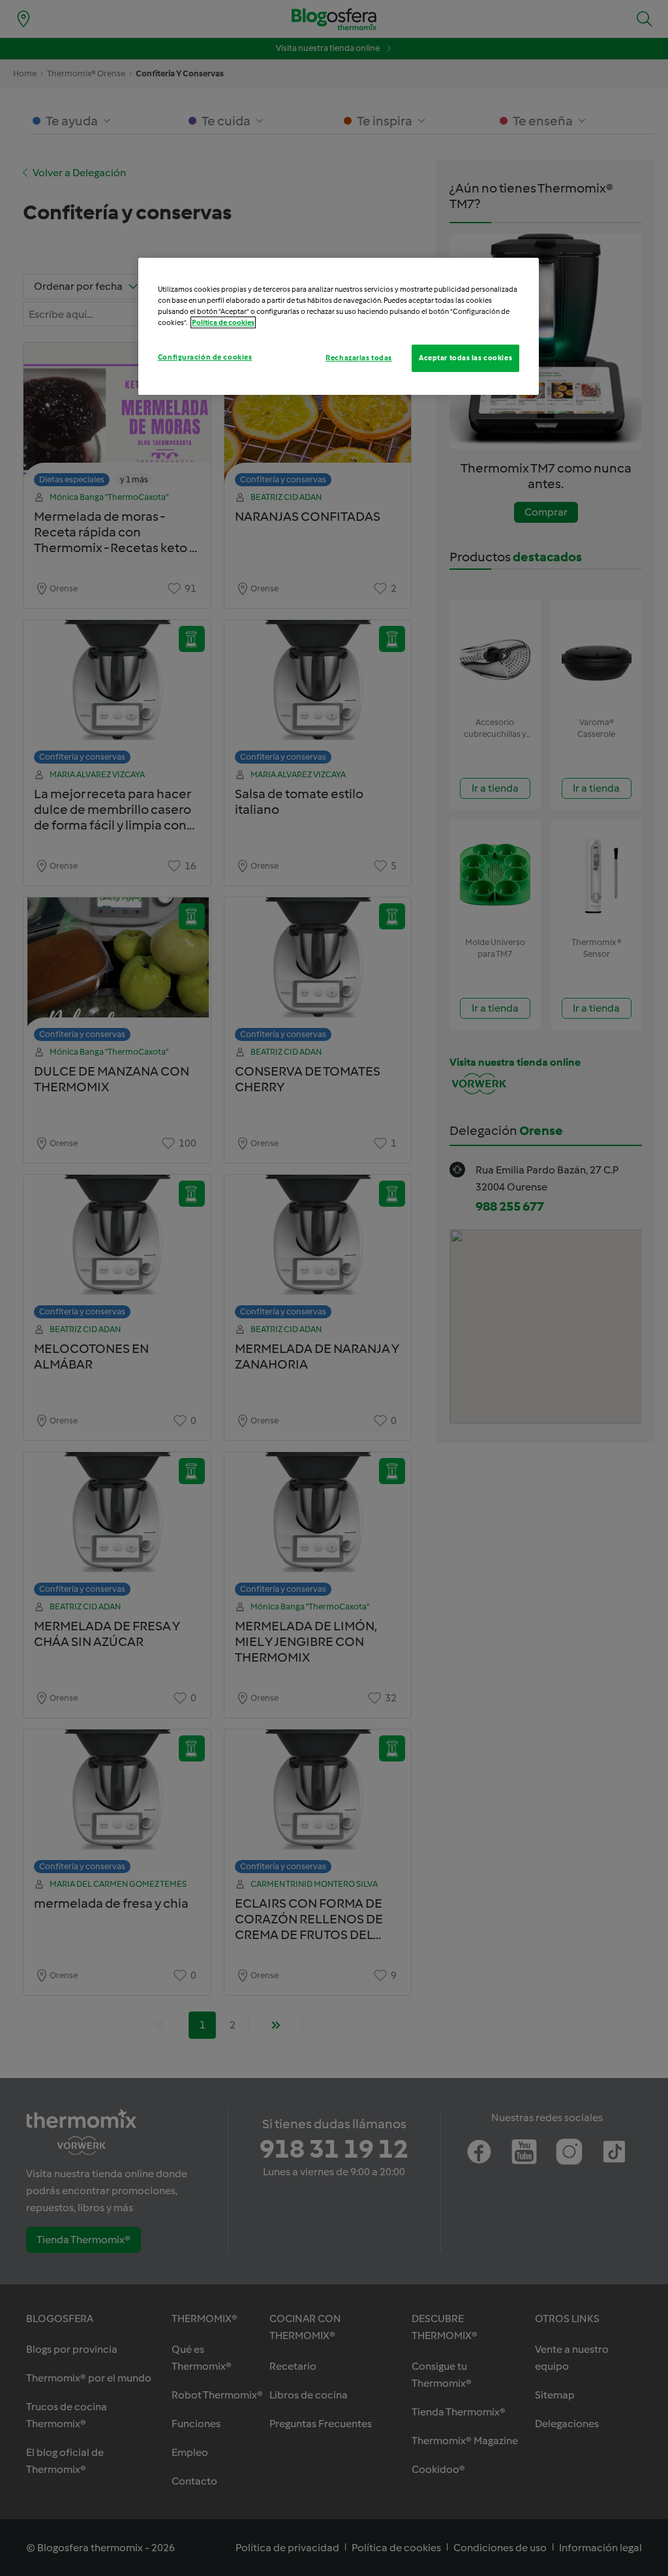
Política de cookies (223, 322)
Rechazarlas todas (359, 358)
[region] (339, 326)
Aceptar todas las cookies (465, 358)
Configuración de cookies (205, 357)
